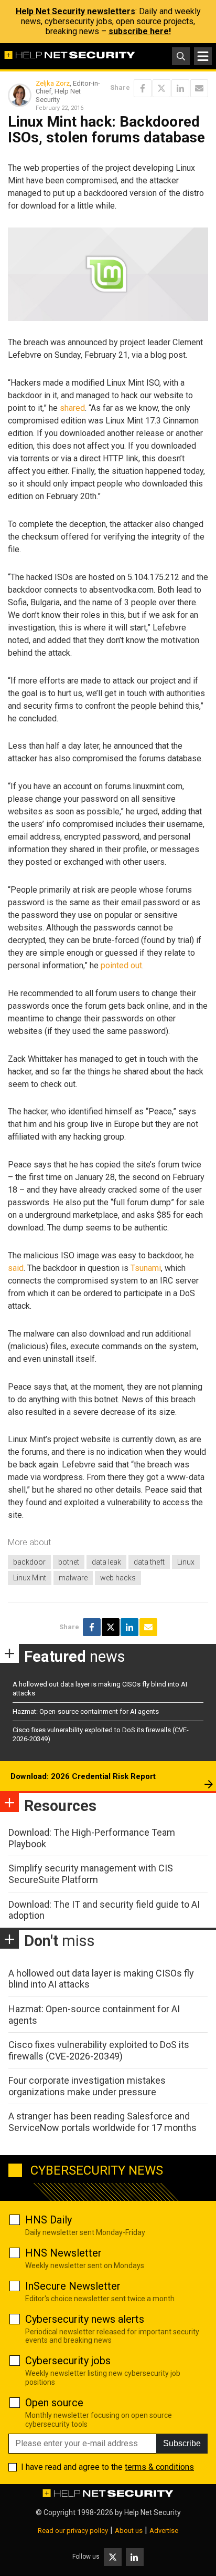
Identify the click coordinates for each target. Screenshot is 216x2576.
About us (129, 2531)
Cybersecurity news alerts (85, 2319)
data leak (106, 1562)
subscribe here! (140, 31)
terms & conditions (159, 2467)
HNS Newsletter (63, 2253)
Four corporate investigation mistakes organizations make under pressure (87, 2086)
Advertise (164, 2531)
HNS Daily (48, 2220)
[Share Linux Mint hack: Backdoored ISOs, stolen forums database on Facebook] (143, 88)
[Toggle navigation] (203, 56)
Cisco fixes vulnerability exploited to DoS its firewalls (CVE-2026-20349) (99, 2050)
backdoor (29, 1562)
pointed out (121, 965)
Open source (54, 2403)
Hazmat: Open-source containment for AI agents (86, 1711)
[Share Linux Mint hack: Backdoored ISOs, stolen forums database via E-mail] (199, 88)
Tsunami (146, 1268)
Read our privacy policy (73, 2531)
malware (73, 1578)
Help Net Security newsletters (75, 11)
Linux (186, 1562)
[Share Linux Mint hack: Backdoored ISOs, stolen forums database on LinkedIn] (180, 88)
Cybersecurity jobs (68, 2361)
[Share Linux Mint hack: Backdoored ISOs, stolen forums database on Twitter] (161, 88)
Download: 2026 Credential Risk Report (83, 1776)
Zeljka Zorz (53, 83)
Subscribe (182, 2443)
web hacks (118, 1578)
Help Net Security (153, 2512)
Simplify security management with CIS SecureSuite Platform (91, 1874)
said (16, 1268)
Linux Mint (30, 1578)
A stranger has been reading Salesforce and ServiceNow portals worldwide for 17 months (102, 2122)
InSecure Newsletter (73, 2286)
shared (72, 408)
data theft (149, 1562)
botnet (69, 1562)
